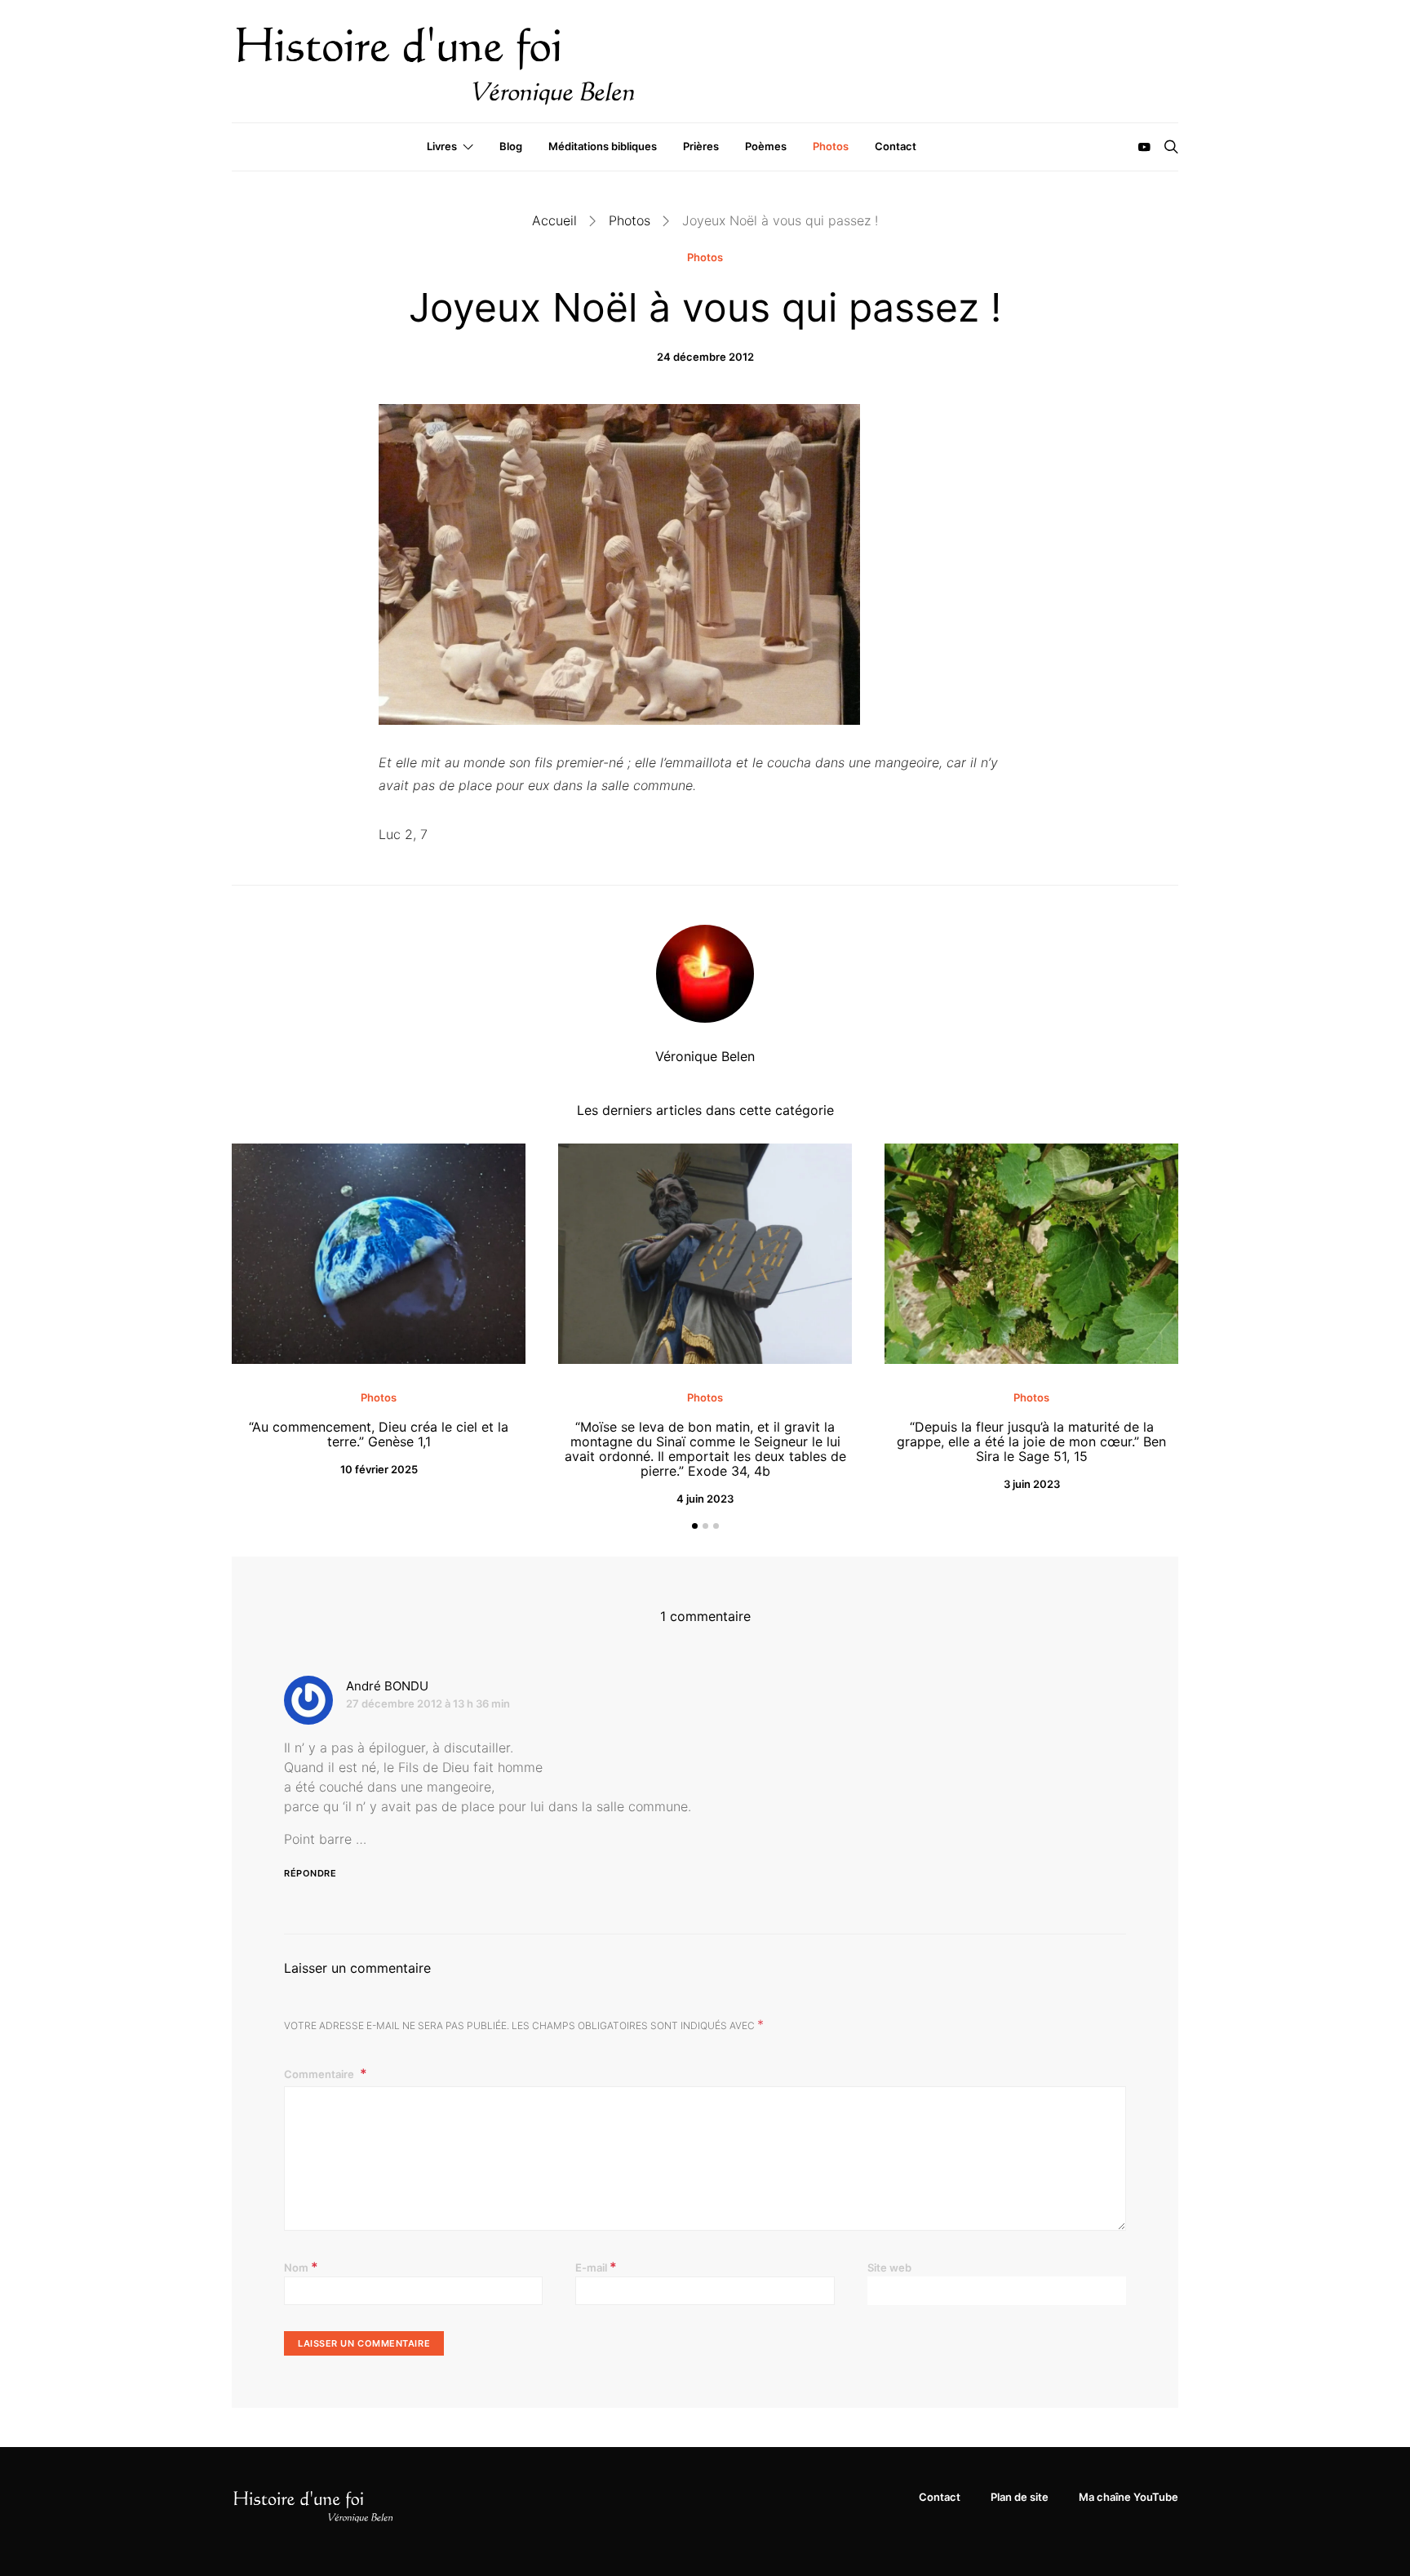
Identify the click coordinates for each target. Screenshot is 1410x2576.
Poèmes (766, 146)
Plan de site (1020, 2497)
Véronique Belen (705, 1056)
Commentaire (320, 2074)
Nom (301, 2267)
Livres (442, 146)
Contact (896, 146)
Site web (889, 2267)
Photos (831, 146)
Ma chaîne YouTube (1128, 2497)
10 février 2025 (379, 1469)
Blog (511, 146)
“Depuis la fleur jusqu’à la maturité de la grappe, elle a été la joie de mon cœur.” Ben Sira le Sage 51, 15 (1031, 1441)
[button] (695, 1526)
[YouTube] (1144, 147)
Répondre (310, 1873)
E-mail (596, 2267)
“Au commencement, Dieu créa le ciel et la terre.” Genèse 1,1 (379, 1434)
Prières (701, 146)
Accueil (554, 220)
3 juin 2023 (1032, 1484)
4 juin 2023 (705, 1499)
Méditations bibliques (603, 146)
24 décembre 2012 (705, 357)
